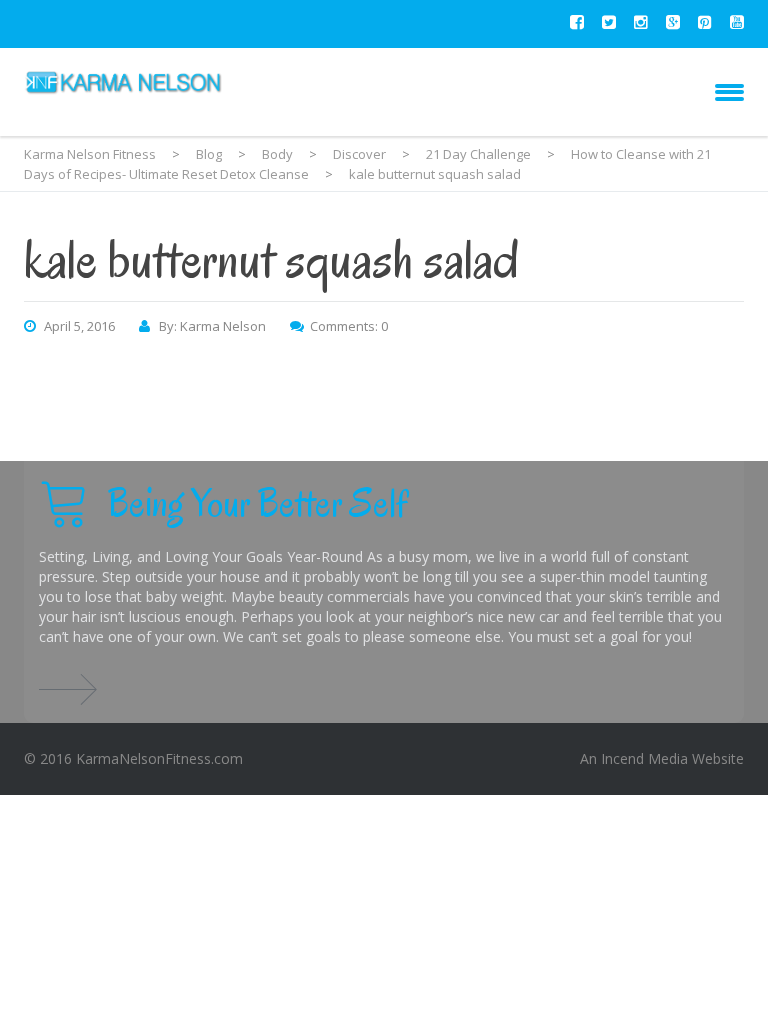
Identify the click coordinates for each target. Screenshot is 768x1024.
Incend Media (644, 758)
